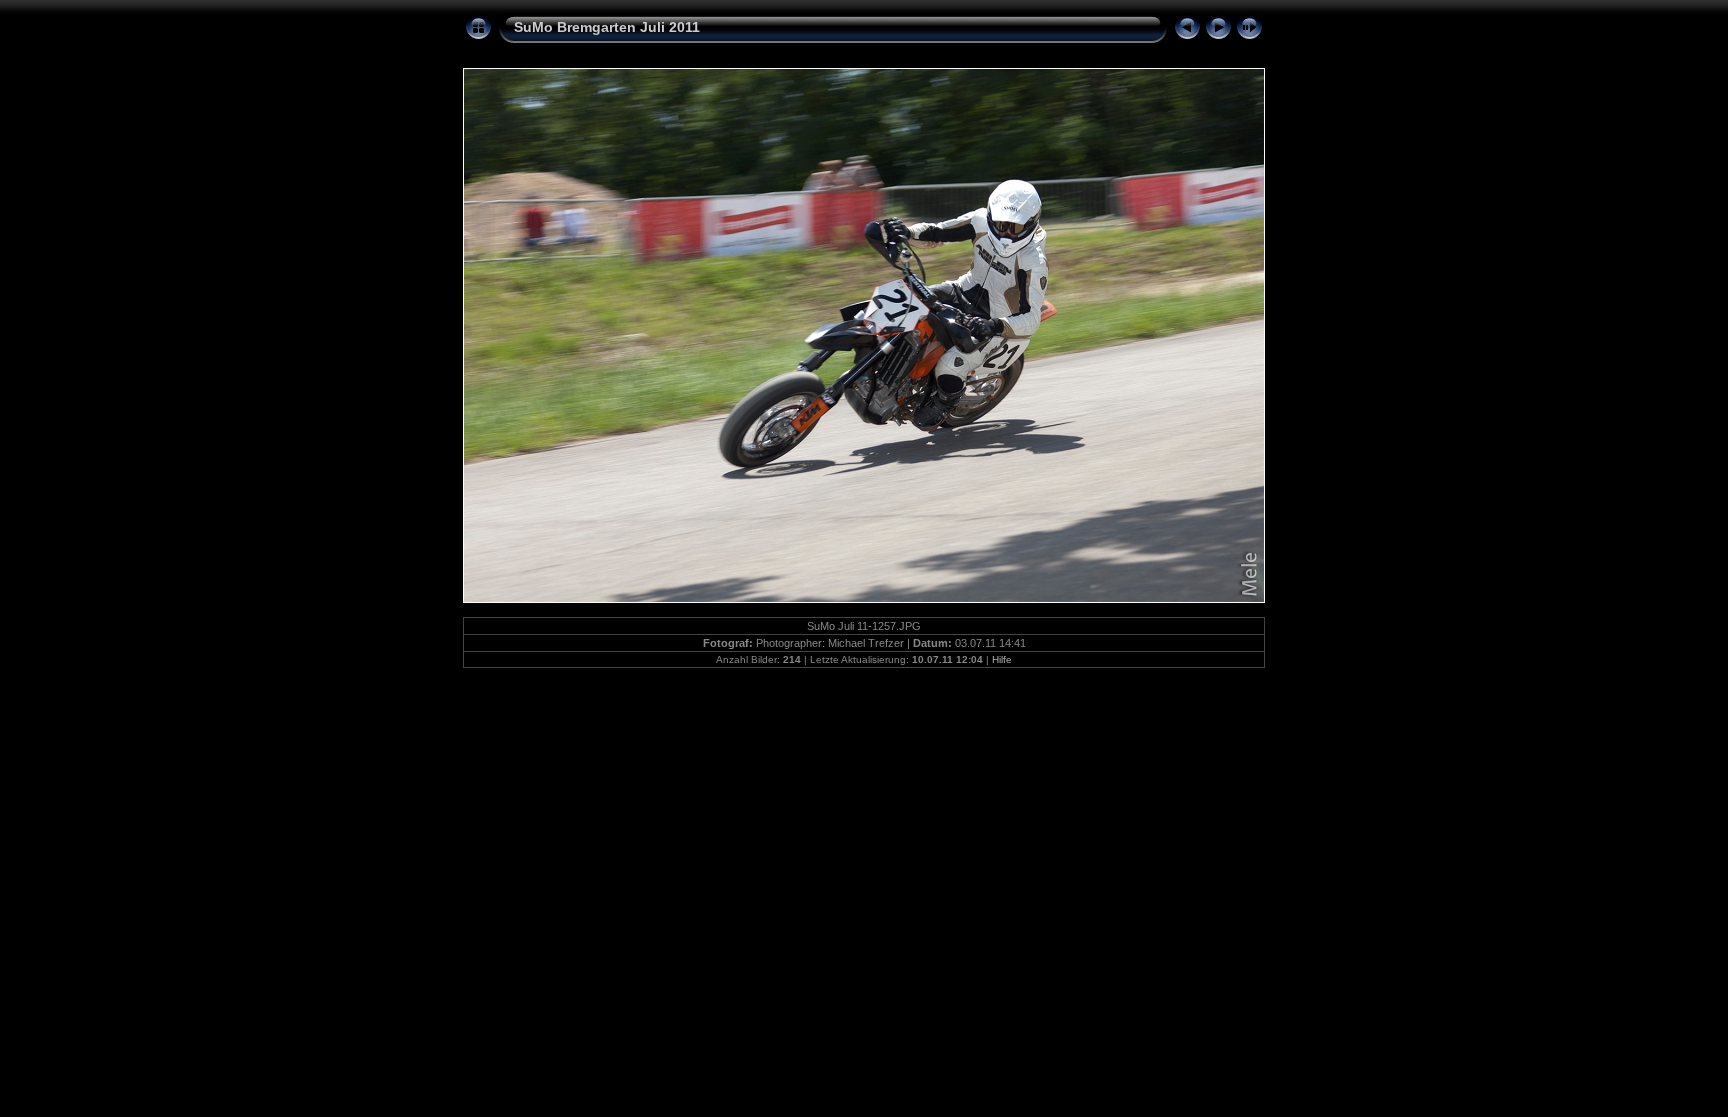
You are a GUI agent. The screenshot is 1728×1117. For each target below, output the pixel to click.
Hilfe (1002, 659)
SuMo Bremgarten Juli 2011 (607, 27)
